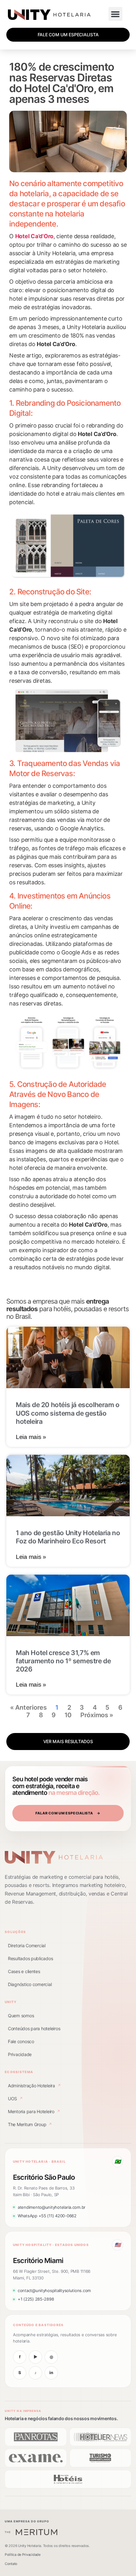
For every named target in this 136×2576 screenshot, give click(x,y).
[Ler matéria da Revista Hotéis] (68, 2479)
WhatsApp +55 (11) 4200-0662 (47, 2216)
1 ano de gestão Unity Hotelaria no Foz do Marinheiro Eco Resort (68, 1537)
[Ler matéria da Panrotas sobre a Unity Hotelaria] (36, 2437)
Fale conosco (21, 2041)
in (51, 2373)
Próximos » (97, 1715)
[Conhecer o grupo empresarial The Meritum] (31, 2532)
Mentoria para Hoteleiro (34, 2111)
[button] (115, 14)
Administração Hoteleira (34, 2086)
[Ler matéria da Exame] (36, 2458)
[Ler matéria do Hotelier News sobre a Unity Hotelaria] (101, 2437)
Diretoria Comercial (27, 1945)
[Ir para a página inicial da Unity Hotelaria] (54, 1857)
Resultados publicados (30, 1958)
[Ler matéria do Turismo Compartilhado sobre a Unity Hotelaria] (101, 2458)
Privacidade (20, 2054)
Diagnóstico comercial (30, 1984)
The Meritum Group (30, 2124)
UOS (15, 2099)
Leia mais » (31, 1437)
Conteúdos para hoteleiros (34, 2028)
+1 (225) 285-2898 (36, 2299)
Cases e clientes (24, 1971)
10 (68, 1715)
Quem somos (21, 2016)
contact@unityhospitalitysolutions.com (54, 2290)
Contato (11, 2564)
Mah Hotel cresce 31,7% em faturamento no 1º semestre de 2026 (63, 1661)
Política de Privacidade (23, 2555)
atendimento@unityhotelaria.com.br (52, 2207)
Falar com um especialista (68, 1813)
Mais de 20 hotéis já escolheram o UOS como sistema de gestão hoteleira (68, 1413)
